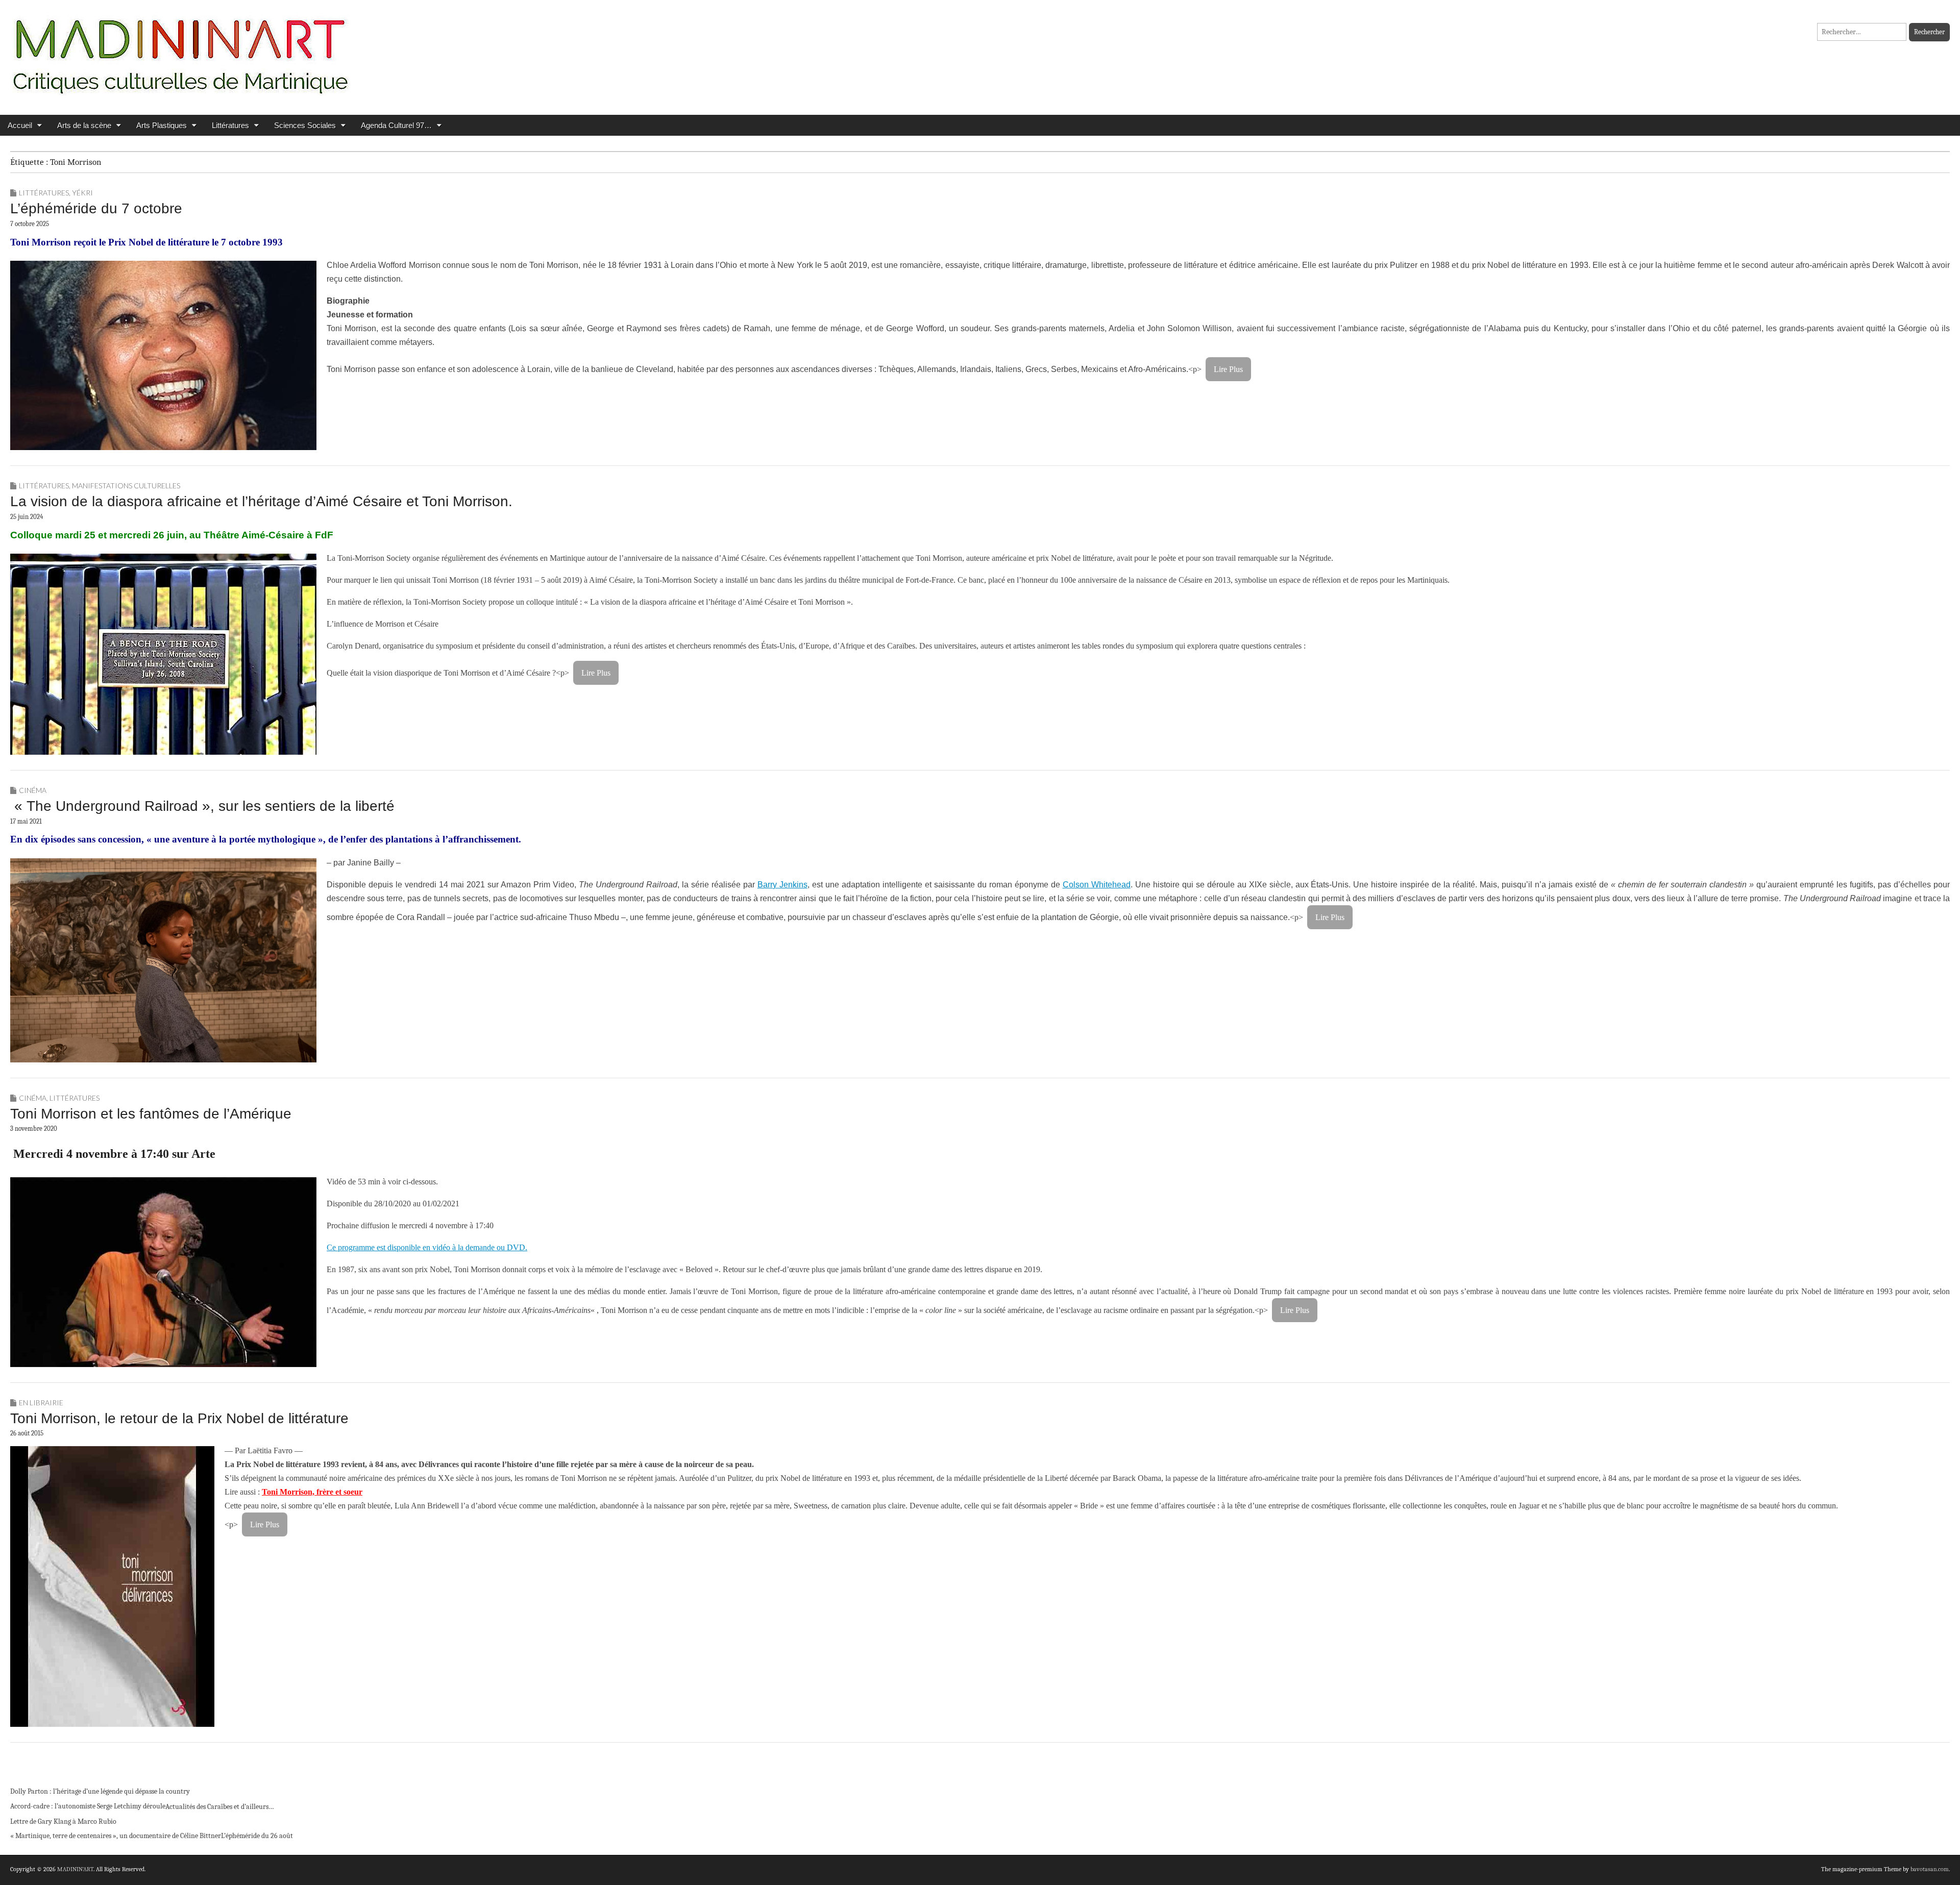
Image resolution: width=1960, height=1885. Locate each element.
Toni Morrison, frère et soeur (312, 1492)
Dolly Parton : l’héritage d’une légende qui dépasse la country (100, 1791)
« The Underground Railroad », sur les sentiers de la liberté (202, 806)
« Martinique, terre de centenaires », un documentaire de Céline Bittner (116, 1836)
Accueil (20, 125)
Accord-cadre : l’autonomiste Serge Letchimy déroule (88, 1806)
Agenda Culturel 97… (396, 125)
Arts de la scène (84, 125)
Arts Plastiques (162, 125)
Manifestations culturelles (126, 486)
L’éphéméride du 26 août (257, 1836)
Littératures (230, 125)
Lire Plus (1228, 369)
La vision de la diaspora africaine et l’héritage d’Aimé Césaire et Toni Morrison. (261, 501)
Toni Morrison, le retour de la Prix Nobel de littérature (179, 1418)
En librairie (41, 1403)
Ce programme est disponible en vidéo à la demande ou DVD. (427, 1247)
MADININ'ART (75, 1869)
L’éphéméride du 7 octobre (96, 208)
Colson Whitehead (1097, 885)
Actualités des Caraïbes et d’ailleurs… (220, 1807)
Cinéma (33, 790)
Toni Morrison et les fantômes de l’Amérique (151, 1114)
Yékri (82, 193)
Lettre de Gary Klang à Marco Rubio (63, 1821)
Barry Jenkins (782, 885)
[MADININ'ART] (180, 50)
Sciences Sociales (305, 125)
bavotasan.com (1930, 1869)
